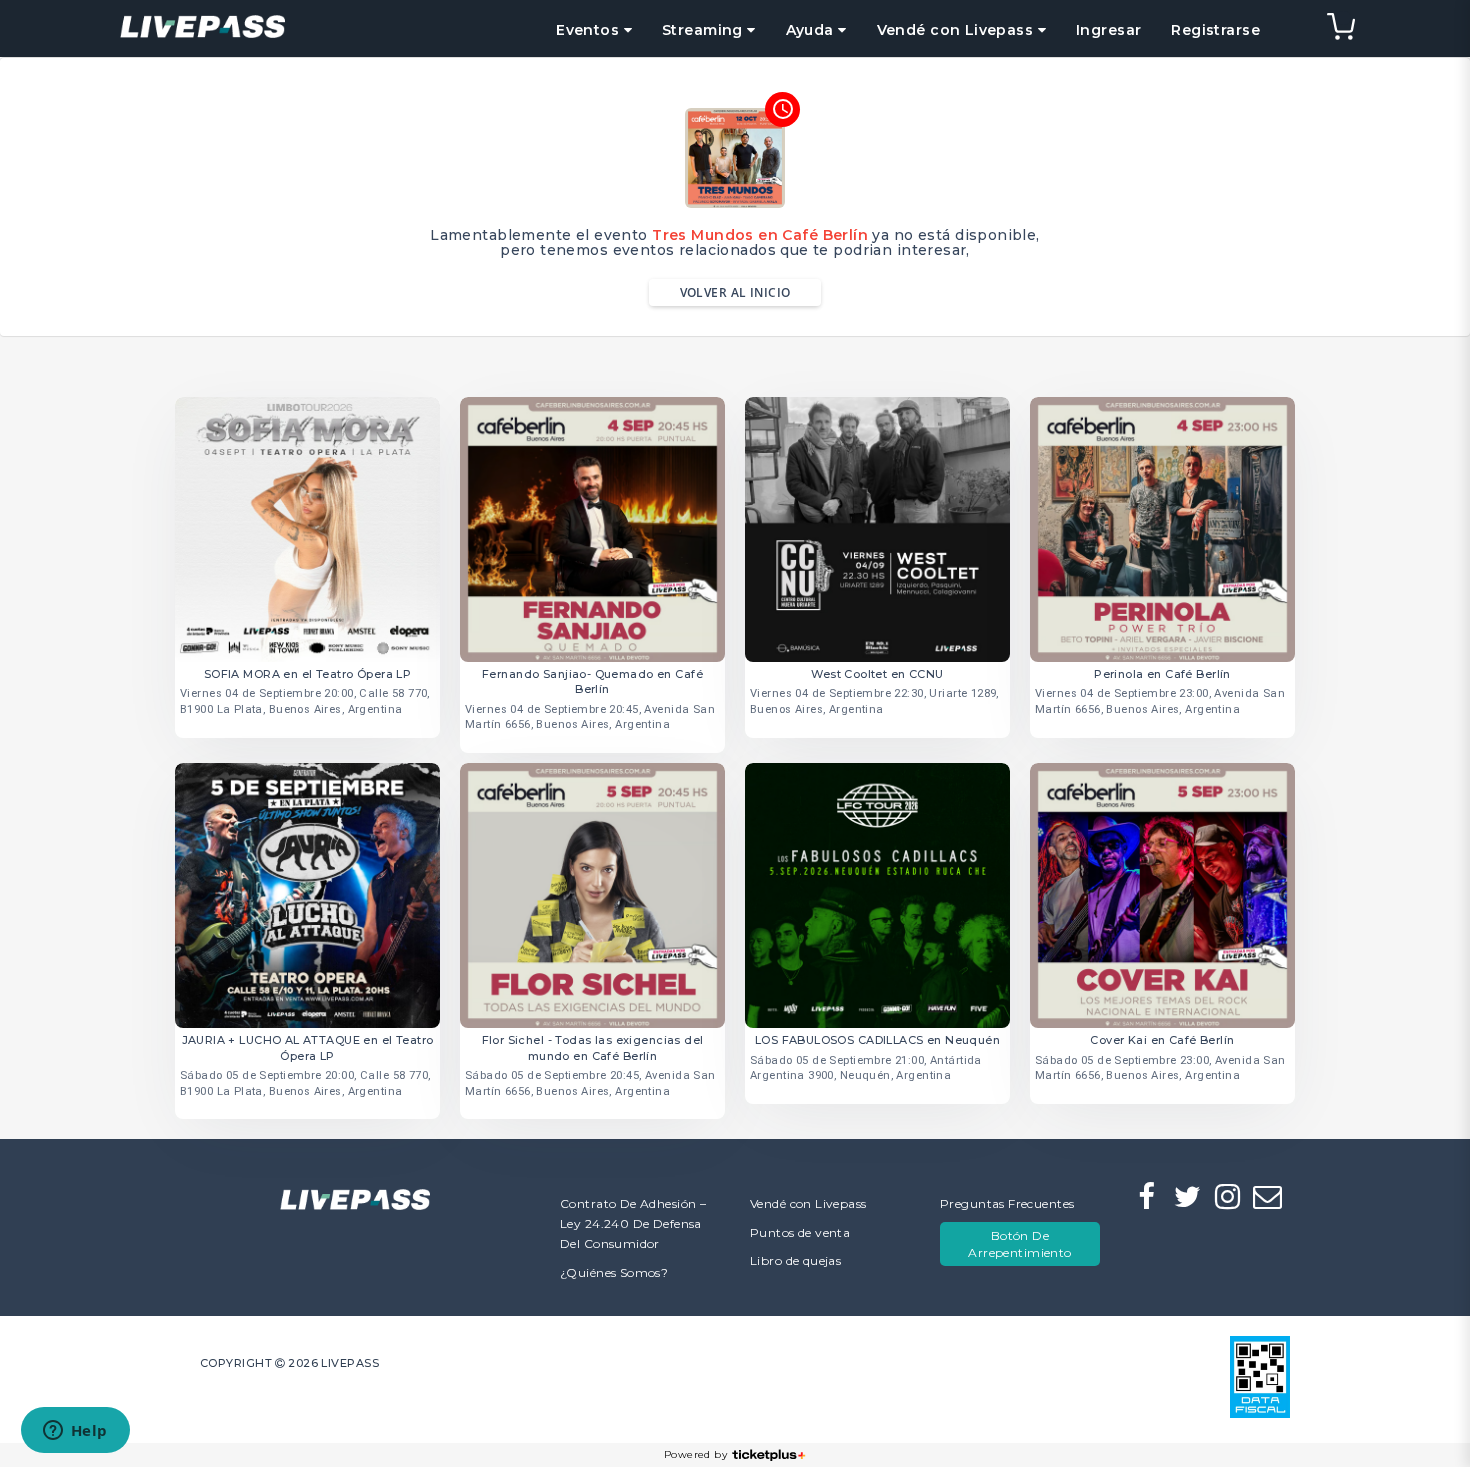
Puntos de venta (800, 1232)
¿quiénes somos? (614, 1272)
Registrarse (1215, 30)
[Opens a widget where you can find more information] (75, 1432)
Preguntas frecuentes (1007, 1203)
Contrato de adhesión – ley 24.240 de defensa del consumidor (633, 1223)
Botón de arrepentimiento (1019, 1244)
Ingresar (1108, 30)
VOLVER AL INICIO (735, 292)
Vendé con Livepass (808, 1203)
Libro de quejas (795, 1260)
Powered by (695, 1454)
